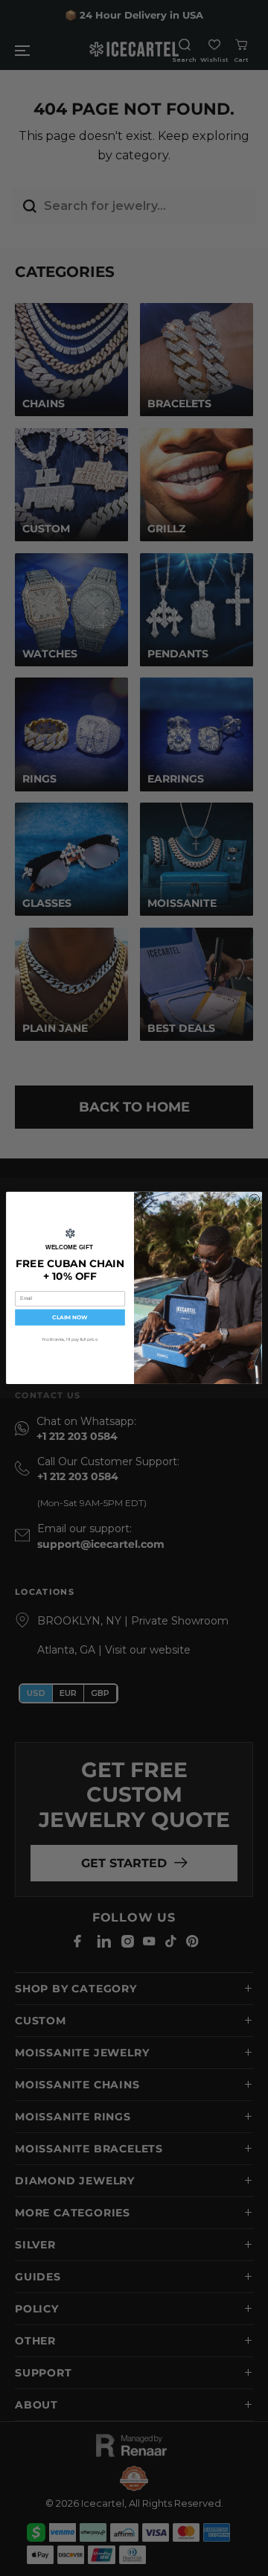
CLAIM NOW (70, 1317)
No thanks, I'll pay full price (70, 1339)
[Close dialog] (255, 1199)
